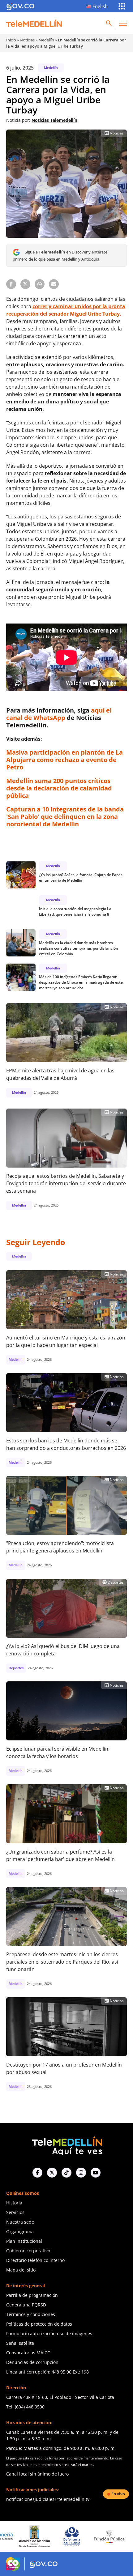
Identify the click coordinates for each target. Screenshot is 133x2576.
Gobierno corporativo (28, 2251)
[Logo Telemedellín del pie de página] (66, 2145)
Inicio (11, 40)
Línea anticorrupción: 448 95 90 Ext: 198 (47, 2372)
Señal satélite (20, 2343)
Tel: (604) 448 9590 (25, 2407)
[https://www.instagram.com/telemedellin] (81, 2173)
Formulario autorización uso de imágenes (49, 2333)
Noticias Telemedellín (54, 120)
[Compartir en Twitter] (25, 284)
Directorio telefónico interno (35, 2260)
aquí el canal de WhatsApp (59, 714)
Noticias (27, 40)
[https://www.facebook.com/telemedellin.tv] (37, 2173)
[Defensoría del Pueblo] (34, 2537)
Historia (14, 2203)
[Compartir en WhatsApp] (40, 284)
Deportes (113, 1582)
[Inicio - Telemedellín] (34, 23)
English (100, 6)
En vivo (118, 2494)
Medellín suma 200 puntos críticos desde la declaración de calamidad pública (59, 788)
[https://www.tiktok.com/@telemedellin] (66, 2173)
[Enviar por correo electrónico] (54, 284)
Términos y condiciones (31, 2314)
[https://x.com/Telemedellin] (52, 2173)
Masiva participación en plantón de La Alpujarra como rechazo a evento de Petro (64, 760)
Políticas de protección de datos (39, 2324)
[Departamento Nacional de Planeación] (109, 2537)
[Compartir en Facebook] (11, 284)
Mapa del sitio (21, 2270)
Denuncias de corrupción (32, 2362)
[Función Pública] (72, 2536)
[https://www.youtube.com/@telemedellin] (96, 2173)
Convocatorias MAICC (28, 2353)
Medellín (46, 40)
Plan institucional (24, 2241)
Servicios (15, 2212)
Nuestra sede (20, 2222)
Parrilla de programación (32, 2295)
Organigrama (20, 2231)
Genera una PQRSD (26, 2305)
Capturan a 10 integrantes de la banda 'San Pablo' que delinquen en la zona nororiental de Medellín (65, 817)
